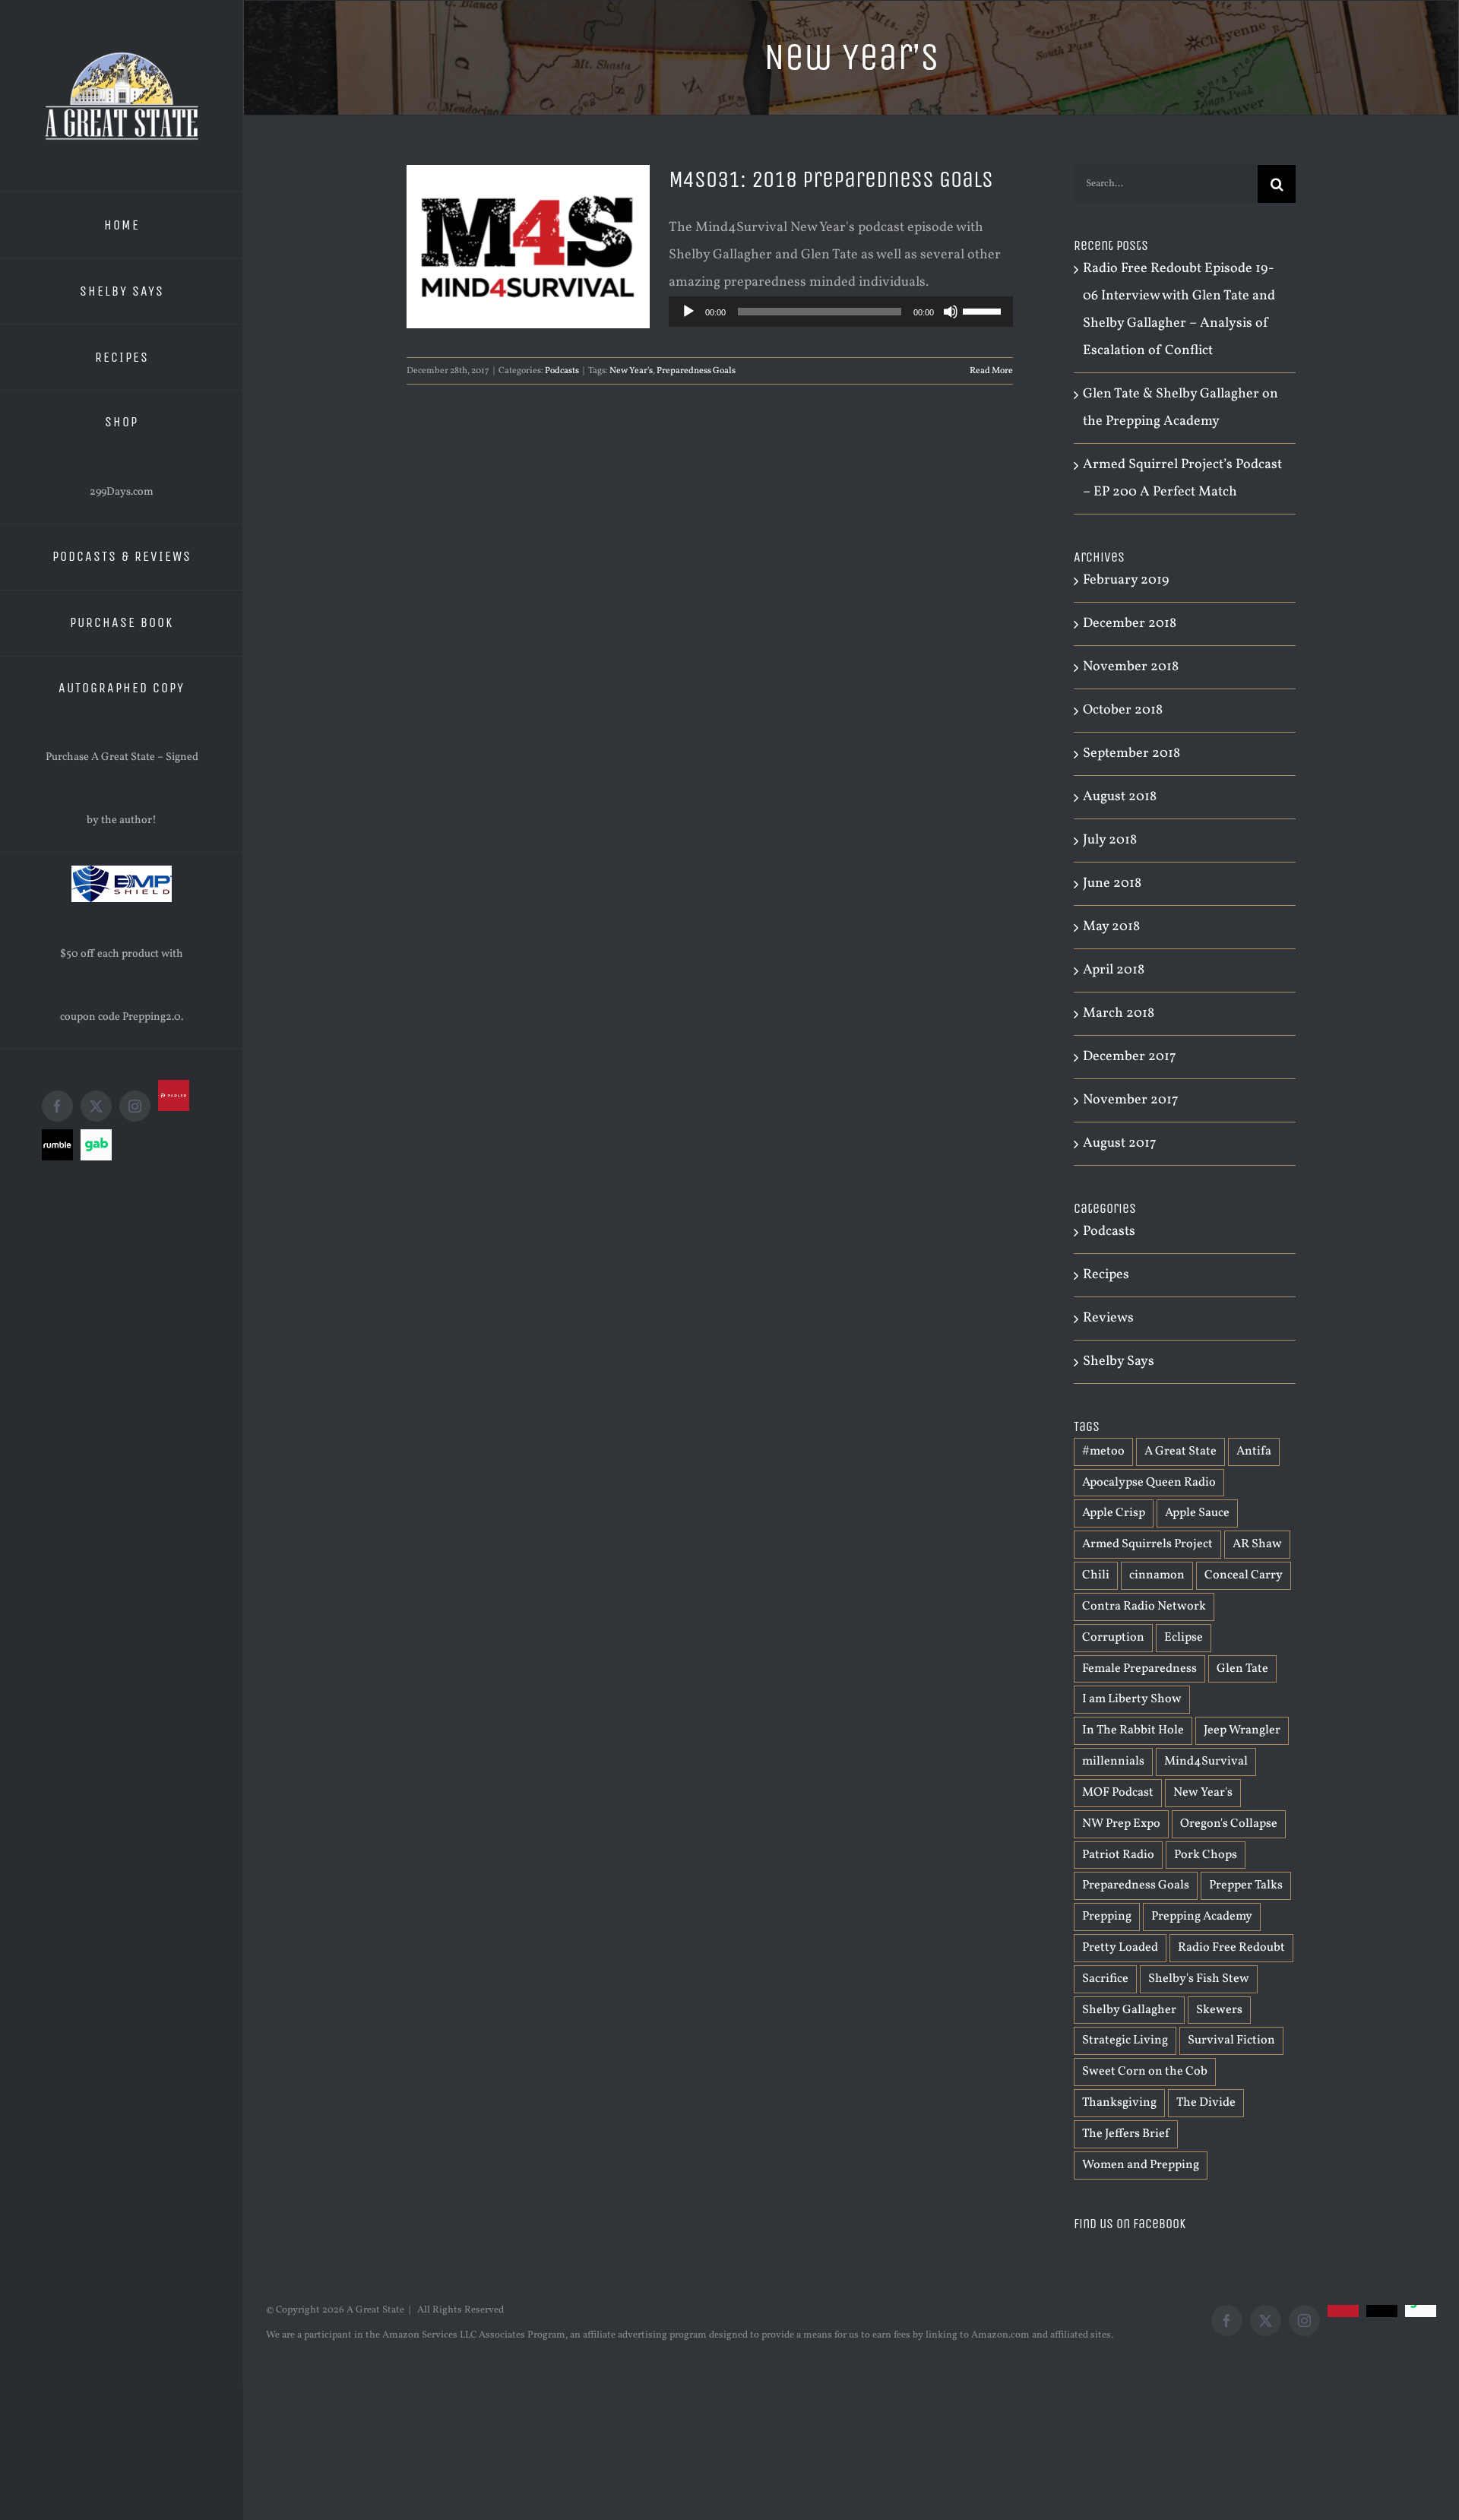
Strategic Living (1125, 2040)
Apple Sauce (1197, 1513)
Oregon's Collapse (1229, 1824)
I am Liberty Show (1132, 1699)
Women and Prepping (1141, 2165)
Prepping (1107, 1917)
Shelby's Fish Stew (1199, 1979)
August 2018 (1120, 797)
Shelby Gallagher (1129, 2010)
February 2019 (1126, 580)
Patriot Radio (1118, 1855)
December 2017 (1130, 1057)
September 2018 (1131, 753)
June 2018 (1112, 883)
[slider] (984, 310)
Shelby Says (1119, 1361)
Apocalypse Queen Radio (1149, 1483)
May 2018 (1111, 927)
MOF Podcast (1118, 1793)
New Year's (631, 371)
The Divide (1206, 2103)
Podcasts (562, 371)
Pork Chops (1206, 1855)
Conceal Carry (1244, 1575)
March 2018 (1119, 1013)
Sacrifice (1105, 1979)
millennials (1113, 1762)
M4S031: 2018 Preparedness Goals (831, 179)
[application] (841, 312)
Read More (991, 371)
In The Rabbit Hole (1133, 1730)
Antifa (1254, 1452)
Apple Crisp (1114, 1513)
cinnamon (1157, 1575)
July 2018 (1110, 840)
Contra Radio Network (1144, 1607)
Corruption (1113, 1638)
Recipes (1106, 1275)
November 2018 (1131, 667)
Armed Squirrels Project (1147, 1544)
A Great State (1180, 1452)
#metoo (1103, 1452)
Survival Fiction (1231, 2040)
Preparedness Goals (696, 371)
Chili (1096, 1575)
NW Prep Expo (1121, 1824)
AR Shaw (1257, 1544)
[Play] (688, 312)
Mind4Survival (1206, 1762)
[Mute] (951, 312)
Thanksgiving (1119, 2103)
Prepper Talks (1246, 1885)
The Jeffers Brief (1126, 2134)
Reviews (1108, 1318)
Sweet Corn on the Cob (1145, 2072)
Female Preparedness (1139, 1669)
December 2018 (1130, 624)
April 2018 (1114, 970)
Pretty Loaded (1120, 1948)
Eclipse (1184, 1638)
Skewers (1219, 2010)
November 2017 (1131, 1100)
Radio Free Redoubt (1231, 1948)
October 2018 (1123, 710)
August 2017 (1120, 1143)
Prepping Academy (1202, 1917)
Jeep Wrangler (1242, 1730)
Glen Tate (1242, 1669)
